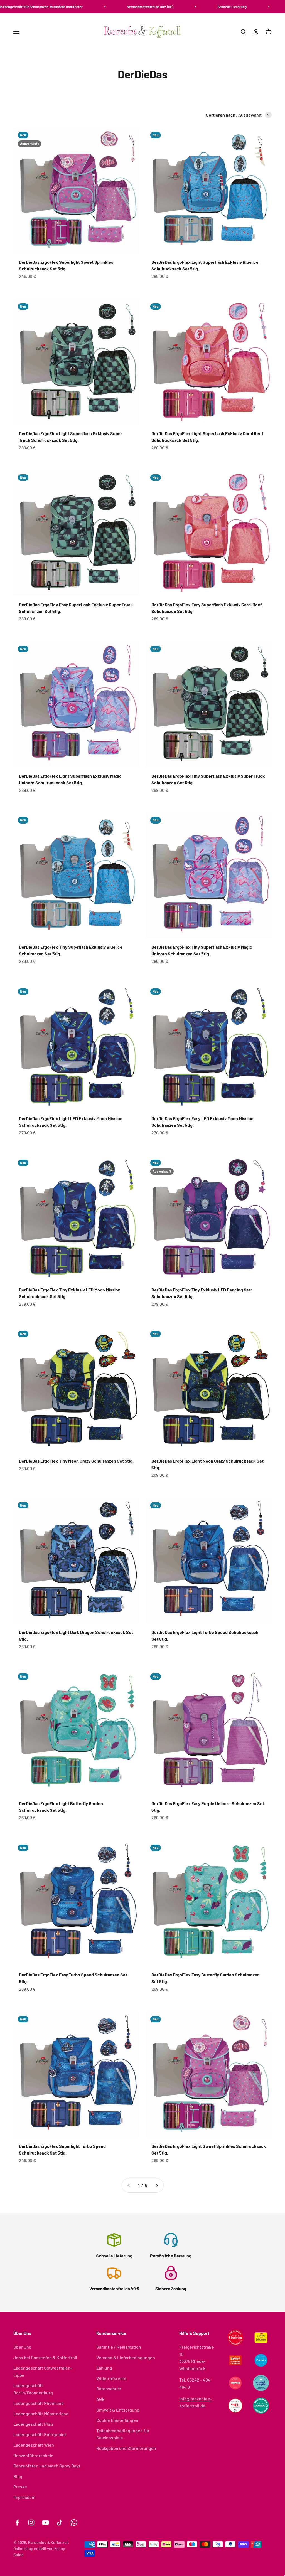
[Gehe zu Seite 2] (156, 2185)
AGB (100, 2399)
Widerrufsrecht (111, 2378)
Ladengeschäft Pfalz (33, 2424)
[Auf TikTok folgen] (60, 2522)
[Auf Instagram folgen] (31, 2522)
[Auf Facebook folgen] (17, 2522)
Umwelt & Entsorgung (118, 2410)
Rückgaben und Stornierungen (126, 2448)
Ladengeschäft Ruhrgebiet (40, 2434)
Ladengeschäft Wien (34, 2445)
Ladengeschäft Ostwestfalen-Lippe (43, 2371)
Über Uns (22, 2347)
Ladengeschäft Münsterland (41, 2413)
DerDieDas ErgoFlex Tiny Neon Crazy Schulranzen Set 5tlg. (76, 1461)
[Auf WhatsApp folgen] (74, 2522)
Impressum (24, 2497)
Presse (20, 2487)
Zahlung (104, 2368)
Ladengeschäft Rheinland (39, 2403)
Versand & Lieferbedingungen (126, 2357)
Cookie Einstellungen (117, 2420)
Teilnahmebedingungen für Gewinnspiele (123, 2434)
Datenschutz (109, 2389)
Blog (18, 2476)
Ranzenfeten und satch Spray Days (47, 2466)
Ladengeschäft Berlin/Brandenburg (33, 2389)
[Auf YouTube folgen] (46, 2522)
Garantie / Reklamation (119, 2347)
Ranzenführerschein (33, 2455)
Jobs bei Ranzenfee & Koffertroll (45, 2357)
